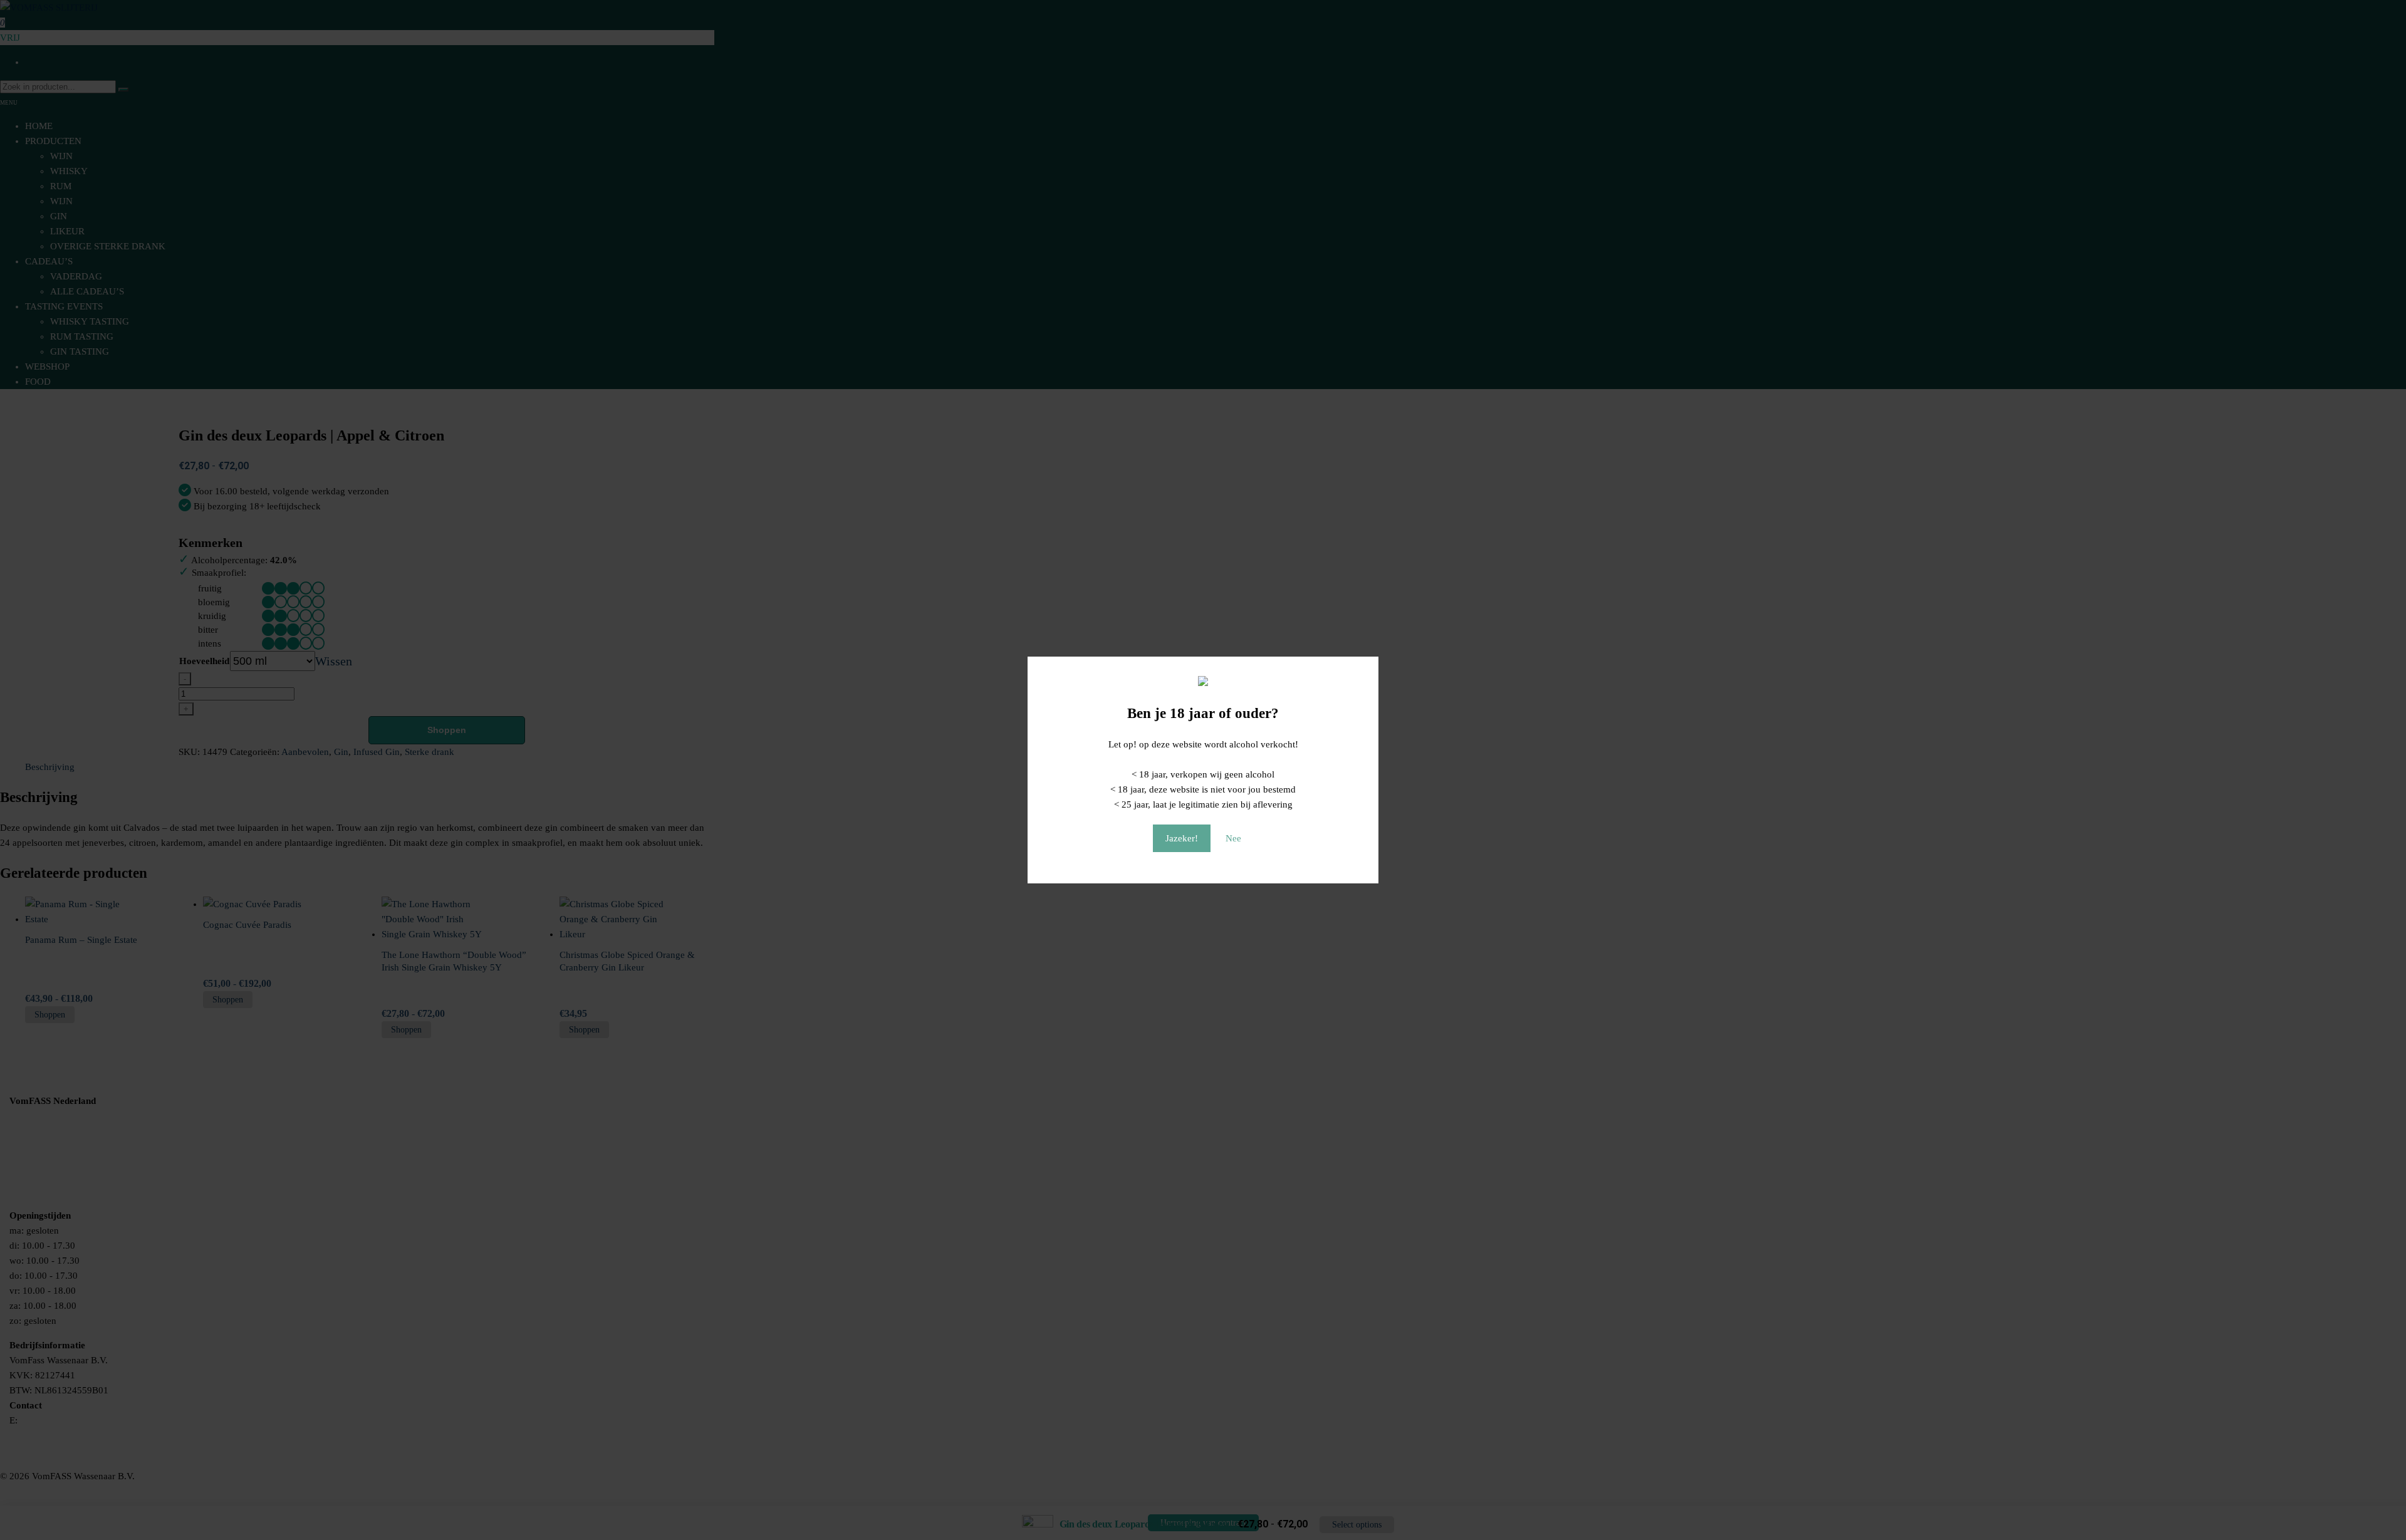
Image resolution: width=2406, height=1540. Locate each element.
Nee (1233, 838)
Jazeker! (1182, 838)
